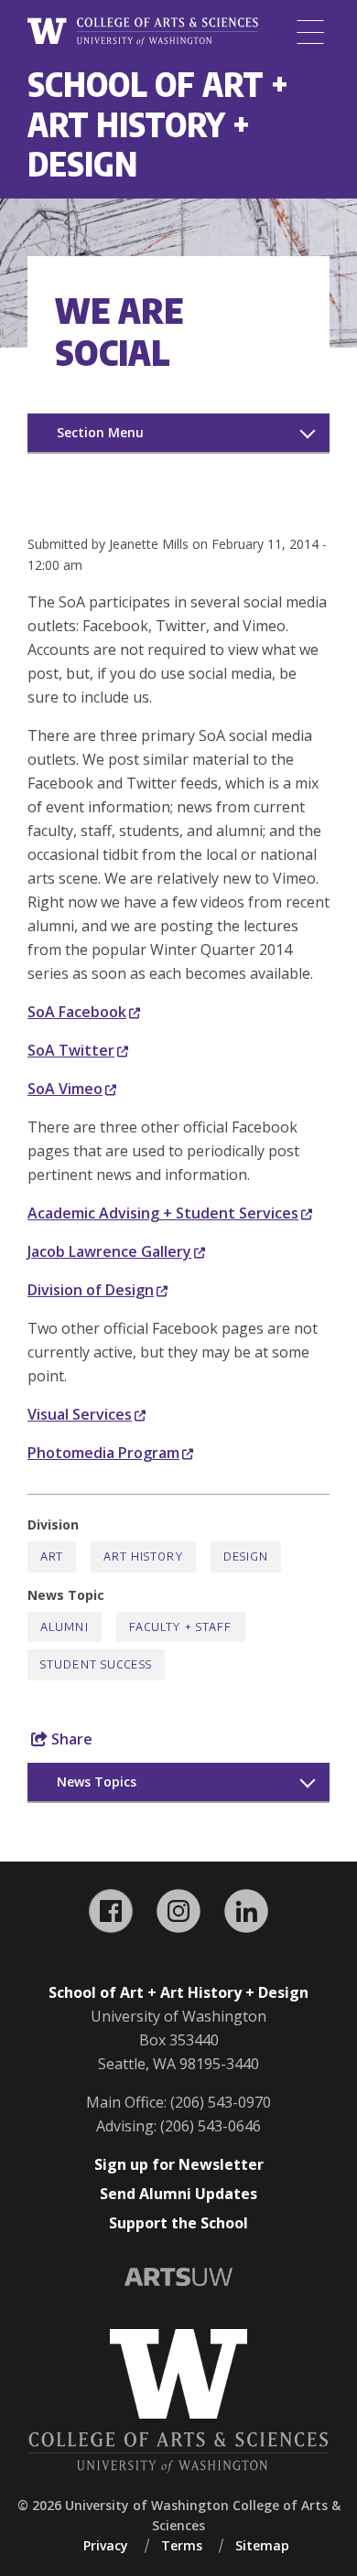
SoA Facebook (77, 1012)
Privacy (106, 2545)
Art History (143, 1556)
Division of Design (91, 1290)
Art (52, 1556)
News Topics (97, 1782)
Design (246, 1556)
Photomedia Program (103, 1453)
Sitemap (262, 2545)
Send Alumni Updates (178, 2194)
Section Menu (100, 432)
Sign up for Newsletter (179, 2164)
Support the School (178, 2223)
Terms (182, 2545)
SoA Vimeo (65, 1089)
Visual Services (80, 1414)
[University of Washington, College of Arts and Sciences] (143, 32)
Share (70, 1739)
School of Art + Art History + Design (158, 123)
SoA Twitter (71, 1050)
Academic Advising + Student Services (163, 1213)
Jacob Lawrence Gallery (109, 1251)
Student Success (96, 1664)
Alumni (65, 1627)
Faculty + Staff (181, 1627)
